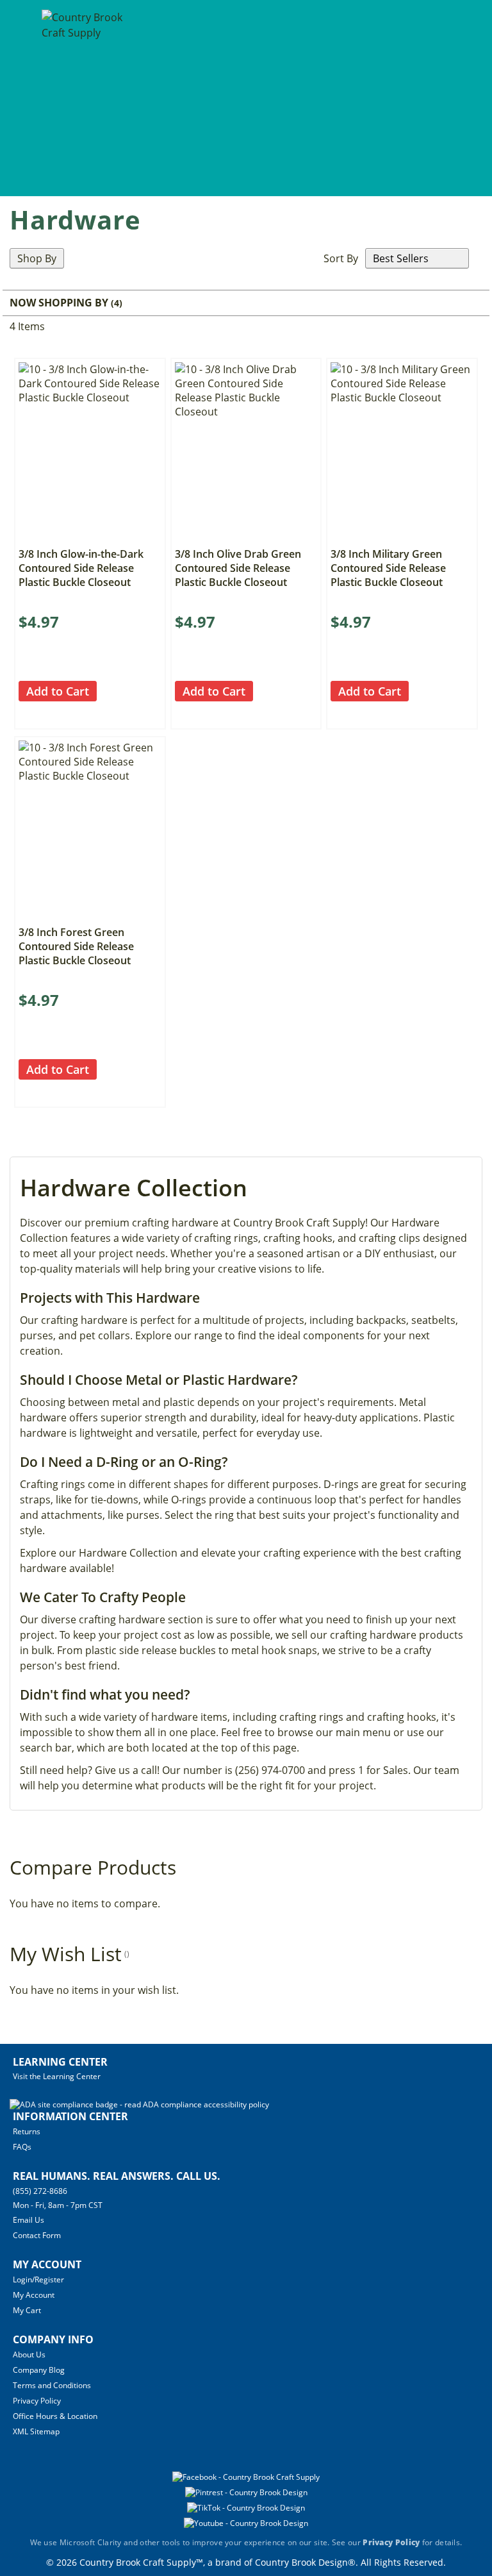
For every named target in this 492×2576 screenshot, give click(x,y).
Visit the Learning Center (57, 2076)
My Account (34, 2295)
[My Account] (436, 97)
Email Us (29, 2220)
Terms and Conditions (52, 2385)
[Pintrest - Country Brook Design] (246, 2492)
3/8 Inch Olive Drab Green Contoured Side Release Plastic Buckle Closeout (238, 568)
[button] (108, 691)
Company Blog (39, 2370)
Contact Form (37, 2235)
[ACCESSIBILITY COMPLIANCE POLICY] (139, 2104)
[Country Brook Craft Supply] (84, 100)
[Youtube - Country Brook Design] (246, 2523)
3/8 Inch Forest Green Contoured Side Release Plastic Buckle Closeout (76, 946)
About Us (29, 2354)
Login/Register (38, 2279)
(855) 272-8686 (40, 2191)
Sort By (341, 258)
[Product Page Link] (90, 537)
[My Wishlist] (460, 97)
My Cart (27, 2310)
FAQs (22, 2147)
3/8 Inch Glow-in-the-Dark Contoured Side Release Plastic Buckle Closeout (81, 568)
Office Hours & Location (55, 2416)
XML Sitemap (36, 2431)
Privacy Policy (37, 2401)
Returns (27, 2131)
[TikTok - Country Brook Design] (246, 2508)
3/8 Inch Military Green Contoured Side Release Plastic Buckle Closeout (388, 568)
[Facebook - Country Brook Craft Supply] (246, 2477)
